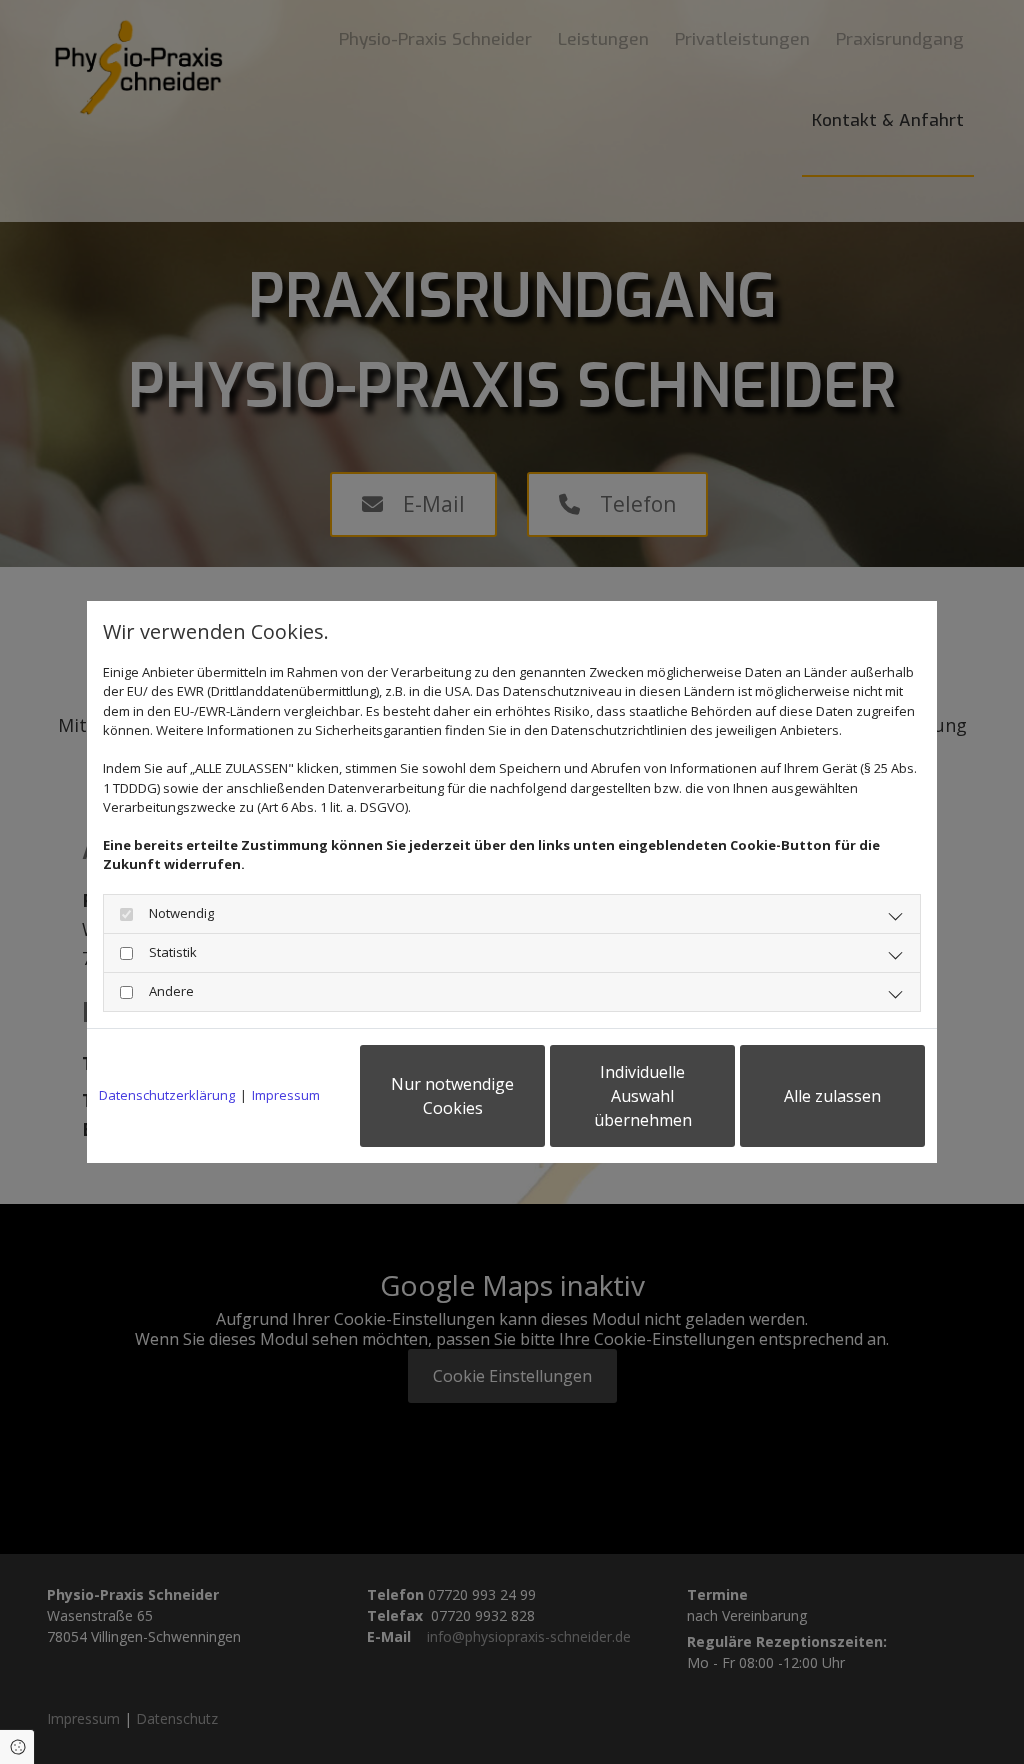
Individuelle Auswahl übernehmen (643, 1096)
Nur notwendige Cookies (452, 1096)
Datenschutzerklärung (167, 1095)
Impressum (286, 1095)
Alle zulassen (832, 1096)
